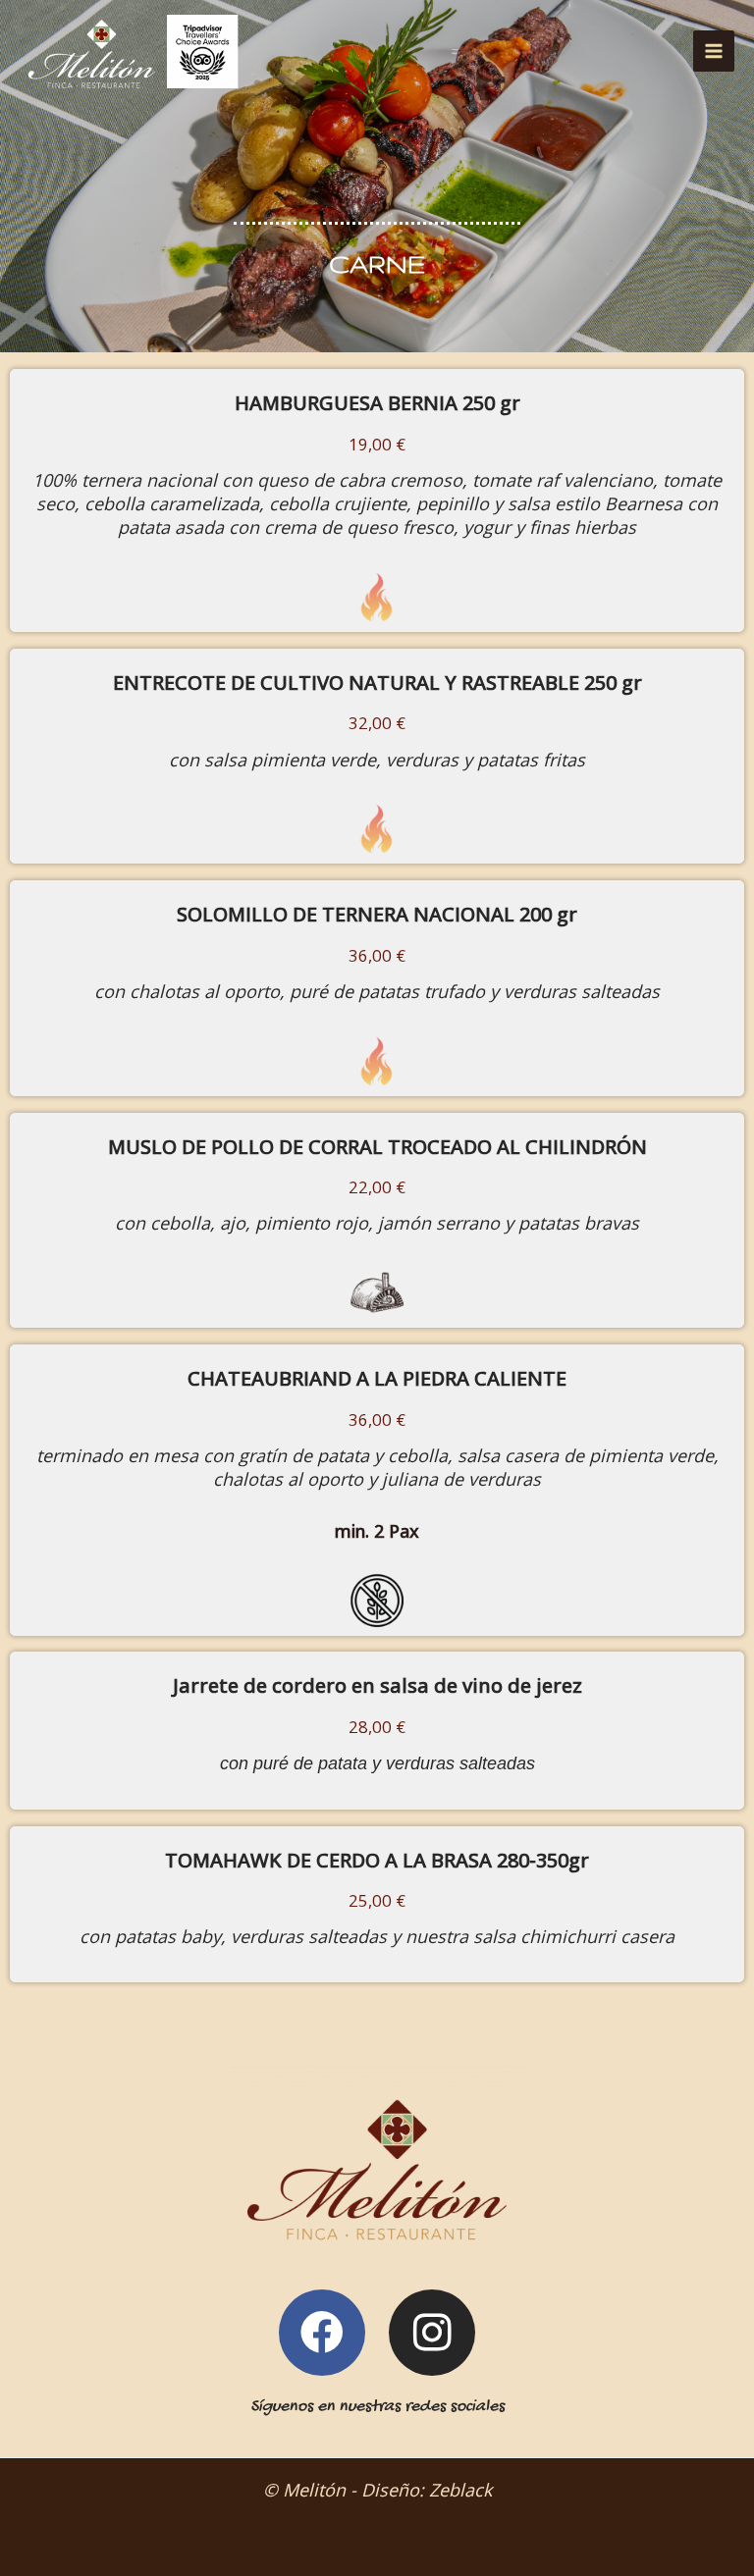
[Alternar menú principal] (714, 51)
